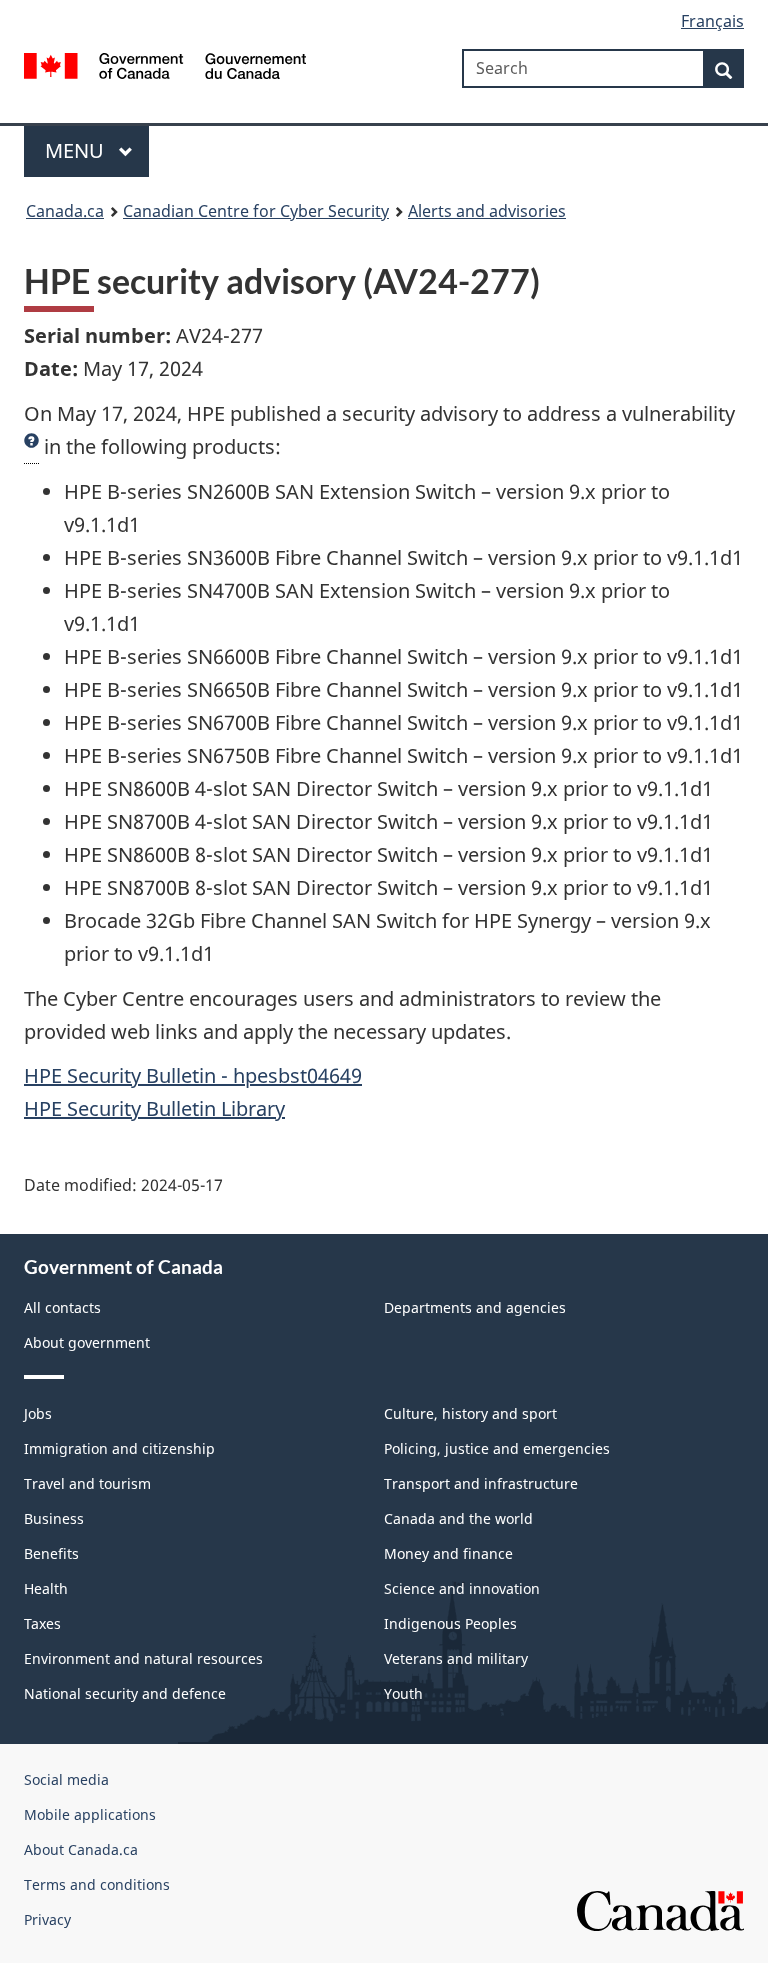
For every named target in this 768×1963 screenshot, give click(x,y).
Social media (66, 1779)
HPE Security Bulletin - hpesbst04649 (193, 1075)
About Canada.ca (81, 1849)
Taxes (42, 1623)
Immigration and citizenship (119, 1448)
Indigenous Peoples (450, 1623)
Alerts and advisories (487, 211)
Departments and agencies (475, 1307)
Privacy (47, 1919)
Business (54, 1518)
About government (87, 1342)
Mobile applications (90, 1814)
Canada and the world (458, 1518)
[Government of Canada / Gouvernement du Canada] (165, 64)
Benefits (51, 1553)
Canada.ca (65, 211)
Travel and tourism (87, 1483)
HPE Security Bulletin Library (154, 1108)
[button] (31, 447)
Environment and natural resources (143, 1658)
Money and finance (448, 1553)
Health (46, 1588)
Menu (77, 150)
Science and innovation (462, 1588)
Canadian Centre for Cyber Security (256, 211)
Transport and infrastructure (481, 1483)
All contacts (62, 1307)
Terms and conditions (97, 1884)
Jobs (38, 1413)
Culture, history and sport (470, 1413)
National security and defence (125, 1693)
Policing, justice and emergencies (497, 1448)
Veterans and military (456, 1658)
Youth (403, 1693)
